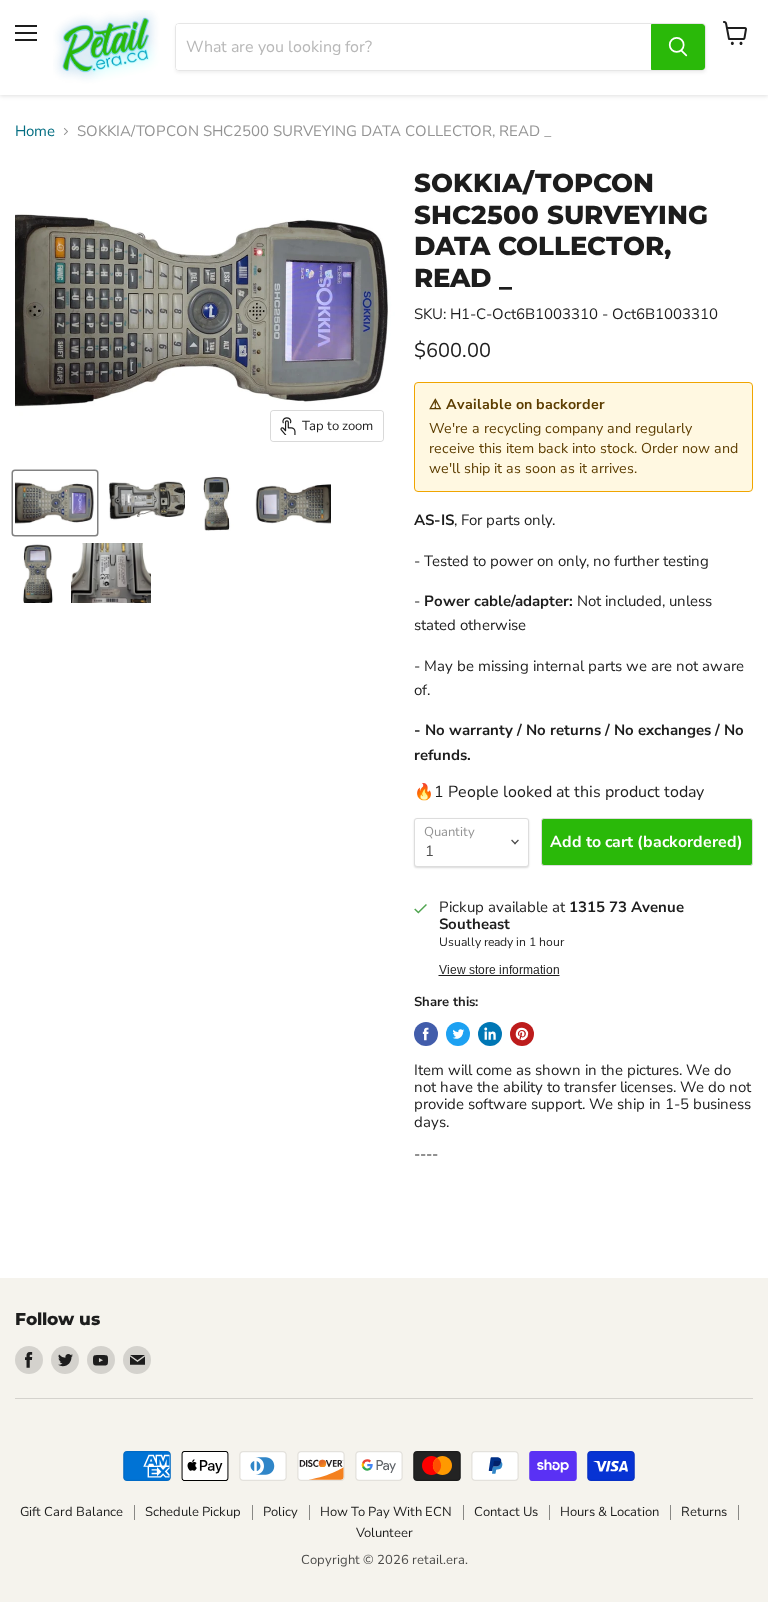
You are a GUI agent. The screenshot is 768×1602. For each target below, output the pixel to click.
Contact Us (506, 1512)
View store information (499, 970)
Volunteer (384, 1533)
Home (35, 131)
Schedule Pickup (193, 1512)
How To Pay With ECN (386, 1512)
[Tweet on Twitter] (458, 1034)
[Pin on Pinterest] (522, 1034)
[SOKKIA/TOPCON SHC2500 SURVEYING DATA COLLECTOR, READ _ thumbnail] (55, 503)
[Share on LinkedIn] (490, 1034)
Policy (280, 1512)
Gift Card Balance (71, 1512)
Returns (704, 1512)
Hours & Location (609, 1512)
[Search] (678, 47)
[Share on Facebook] (426, 1034)
